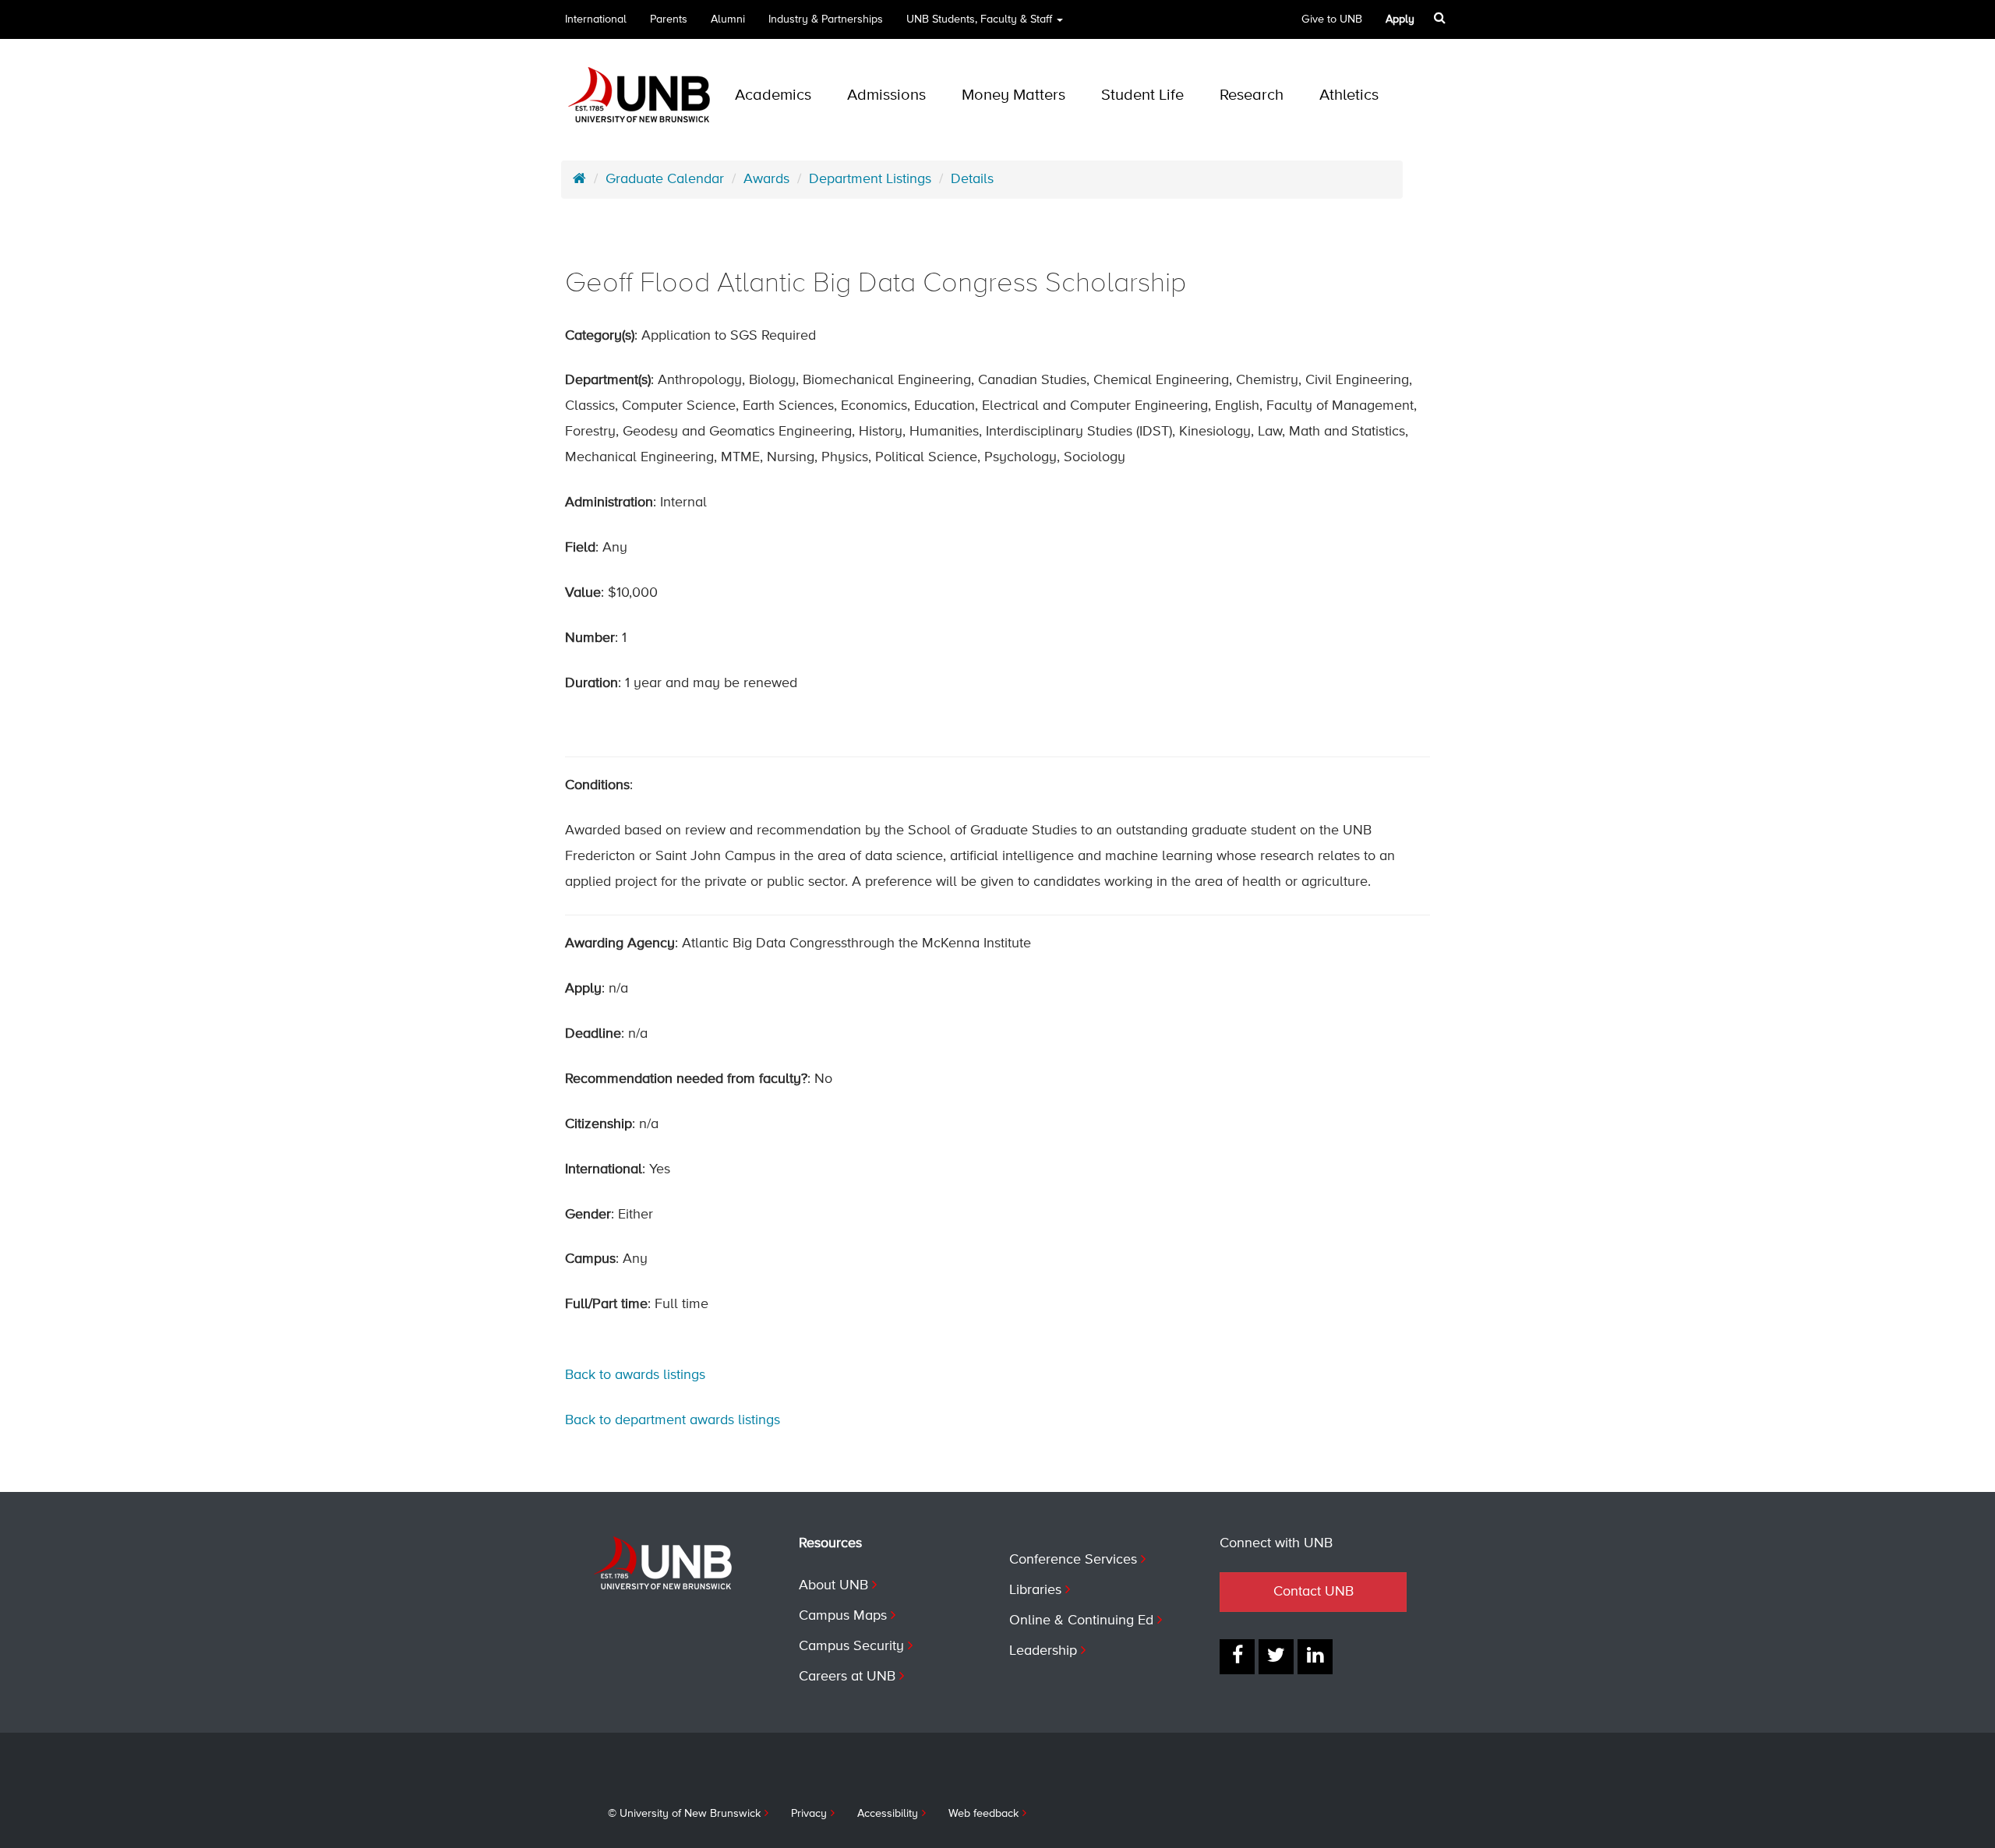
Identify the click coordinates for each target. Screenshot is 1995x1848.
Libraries (1035, 1590)
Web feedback (983, 1814)
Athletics (1349, 95)
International (596, 19)
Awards (766, 179)
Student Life (1142, 95)
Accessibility (888, 1814)
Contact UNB (1314, 1592)
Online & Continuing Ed (1081, 1621)
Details (972, 179)
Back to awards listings (635, 1375)
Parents (669, 19)
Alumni (728, 19)
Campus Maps (843, 1616)
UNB (979, 19)
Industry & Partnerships (826, 19)
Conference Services (1073, 1560)
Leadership (1043, 1651)
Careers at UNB (847, 1677)
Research (1252, 95)
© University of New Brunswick (684, 1814)
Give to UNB (1332, 19)
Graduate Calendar (665, 179)
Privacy (809, 1814)
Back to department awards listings (673, 1420)
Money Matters (1013, 95)
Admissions (886, 95)
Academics (773, 95)
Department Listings (870, 179)
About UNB (833, 1585)
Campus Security (851, 1646)
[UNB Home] (579, 179)
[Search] (1440, 18)
